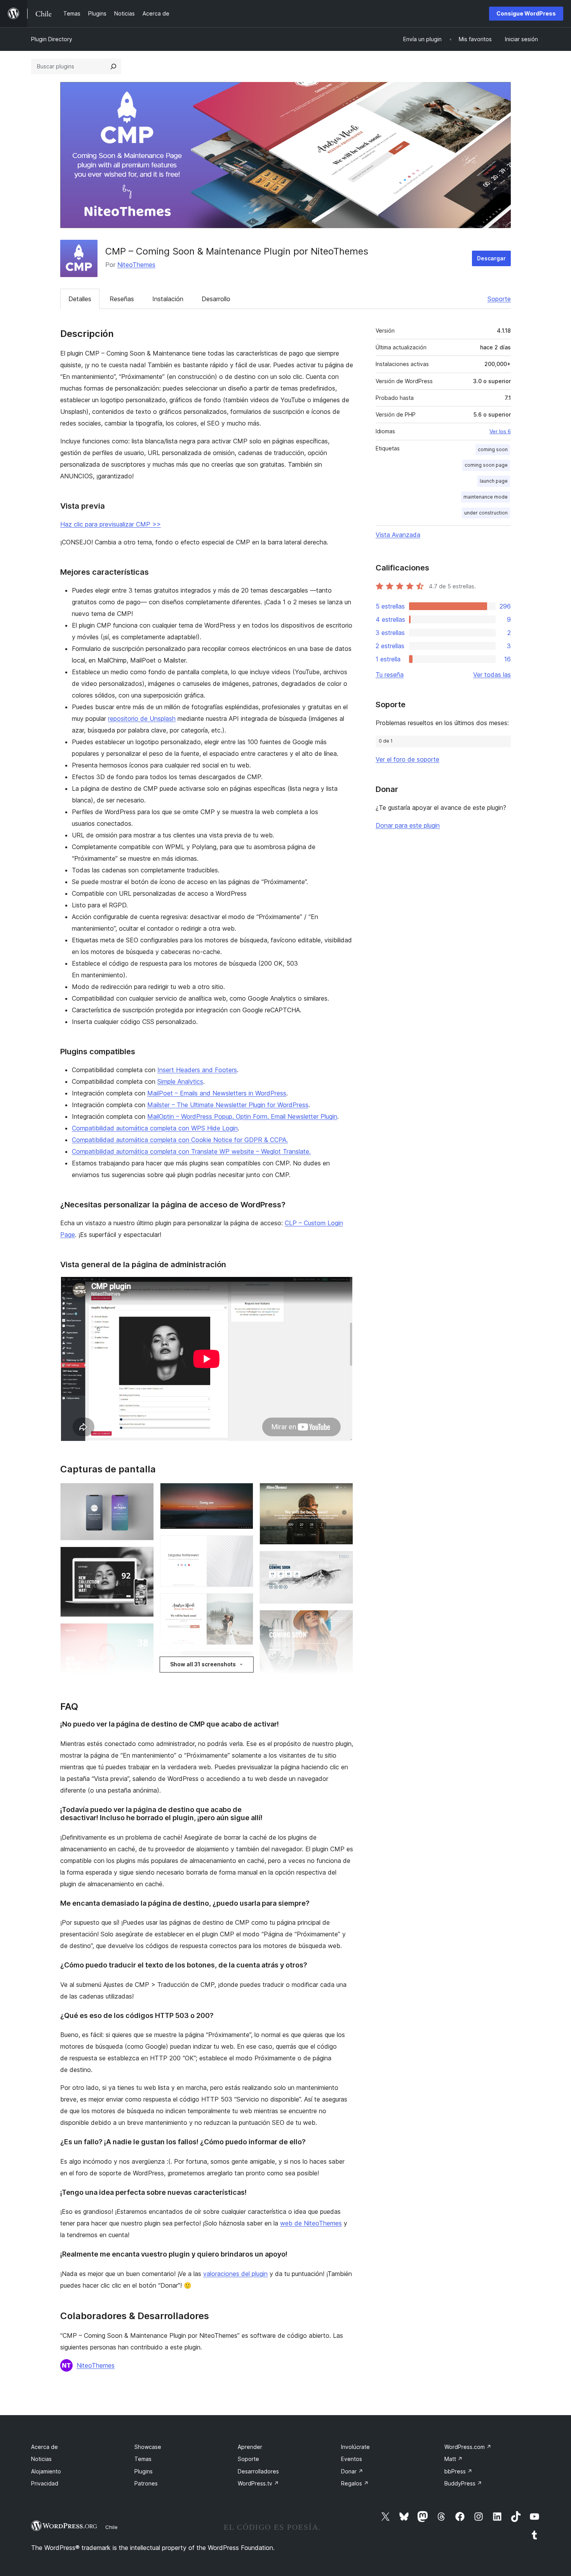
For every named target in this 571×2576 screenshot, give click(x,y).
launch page (494, 481)
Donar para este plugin (408, 825)
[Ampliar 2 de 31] (143, 1557)
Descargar (491, 258)
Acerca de (44, 2447)
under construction (486, 513)
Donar (352, 2471)
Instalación (168, 299)
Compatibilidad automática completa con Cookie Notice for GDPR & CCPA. (180, 1140)
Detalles (80, 299)
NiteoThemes (136, 265)
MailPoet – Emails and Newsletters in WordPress (217, 1093)
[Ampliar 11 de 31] (243, 1493)
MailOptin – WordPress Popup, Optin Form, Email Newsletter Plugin (242, 1116)
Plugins (144, 2471)
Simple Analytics (180, 1081)
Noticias (41, 2459)
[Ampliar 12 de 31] (243, 1546)
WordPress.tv (258, 2483)
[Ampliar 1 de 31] (143, 1493)
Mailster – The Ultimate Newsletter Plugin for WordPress (228, 1105)
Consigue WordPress (526, 13)
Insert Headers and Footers (197, 1070)
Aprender (250, 2447)
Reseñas (122, 299)
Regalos (355, 2483)
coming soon (493, 449)
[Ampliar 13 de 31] (243, 1604)
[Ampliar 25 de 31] (343, 1620)
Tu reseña (390, 675)
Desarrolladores (258, 2471)
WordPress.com (468, 2447)
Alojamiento (46, 2471)
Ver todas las (492, 675)
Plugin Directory (52, 39)
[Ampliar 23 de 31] (343, 1493)
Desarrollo (216, 299)
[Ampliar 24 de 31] (343, 1561)
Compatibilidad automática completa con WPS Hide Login (155, 1128)
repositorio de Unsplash (142, 719)
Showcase (148, 2447)
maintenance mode (486, 497)
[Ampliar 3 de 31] (143, 1634)
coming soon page (486, 465)
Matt (453, 2459)
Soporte (499, 299)
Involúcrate (355, 2447)
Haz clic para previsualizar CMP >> (111, 524)
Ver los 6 (500, 431)
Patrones (146, 2483)
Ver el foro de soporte (407, 759)
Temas (143, 2459)
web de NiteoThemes (311, 2223)
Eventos (352, 2459)
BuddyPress (463, 2483)
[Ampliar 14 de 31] (243, 1662)
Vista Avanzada (398, 535)
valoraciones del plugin (235, 2274)
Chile (111, 2527)
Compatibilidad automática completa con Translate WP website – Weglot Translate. (191, 1151)
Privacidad (45, 2483)
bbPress (458, 2471)
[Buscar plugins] (113, 66)
